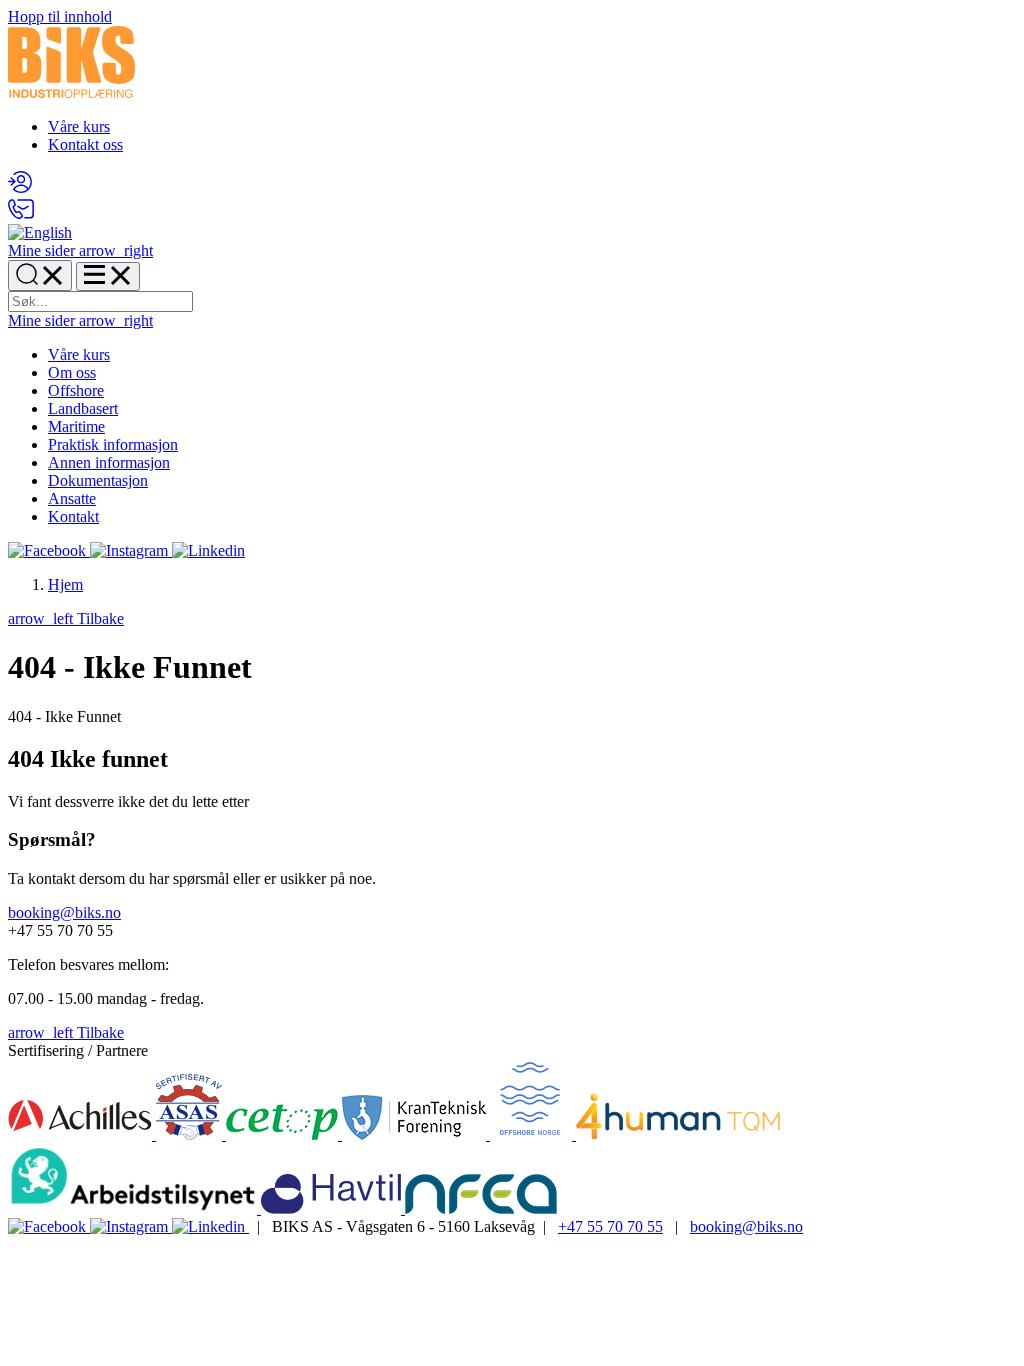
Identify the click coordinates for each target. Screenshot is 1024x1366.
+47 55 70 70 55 (610, 1226)
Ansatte (72, 498)
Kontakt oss (85, 144)
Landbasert (83, 408)
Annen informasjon (109, 462)
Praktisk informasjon (113, 444)
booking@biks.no (64, 912)
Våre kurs (79, 126)
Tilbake (66, 618)
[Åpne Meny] (108, 276)
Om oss (72, 372)
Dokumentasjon (98, 480)
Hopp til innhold (60, 16)
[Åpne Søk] (40, 275)
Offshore (76, 390)
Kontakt (73, 516)
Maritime (76, 426)
